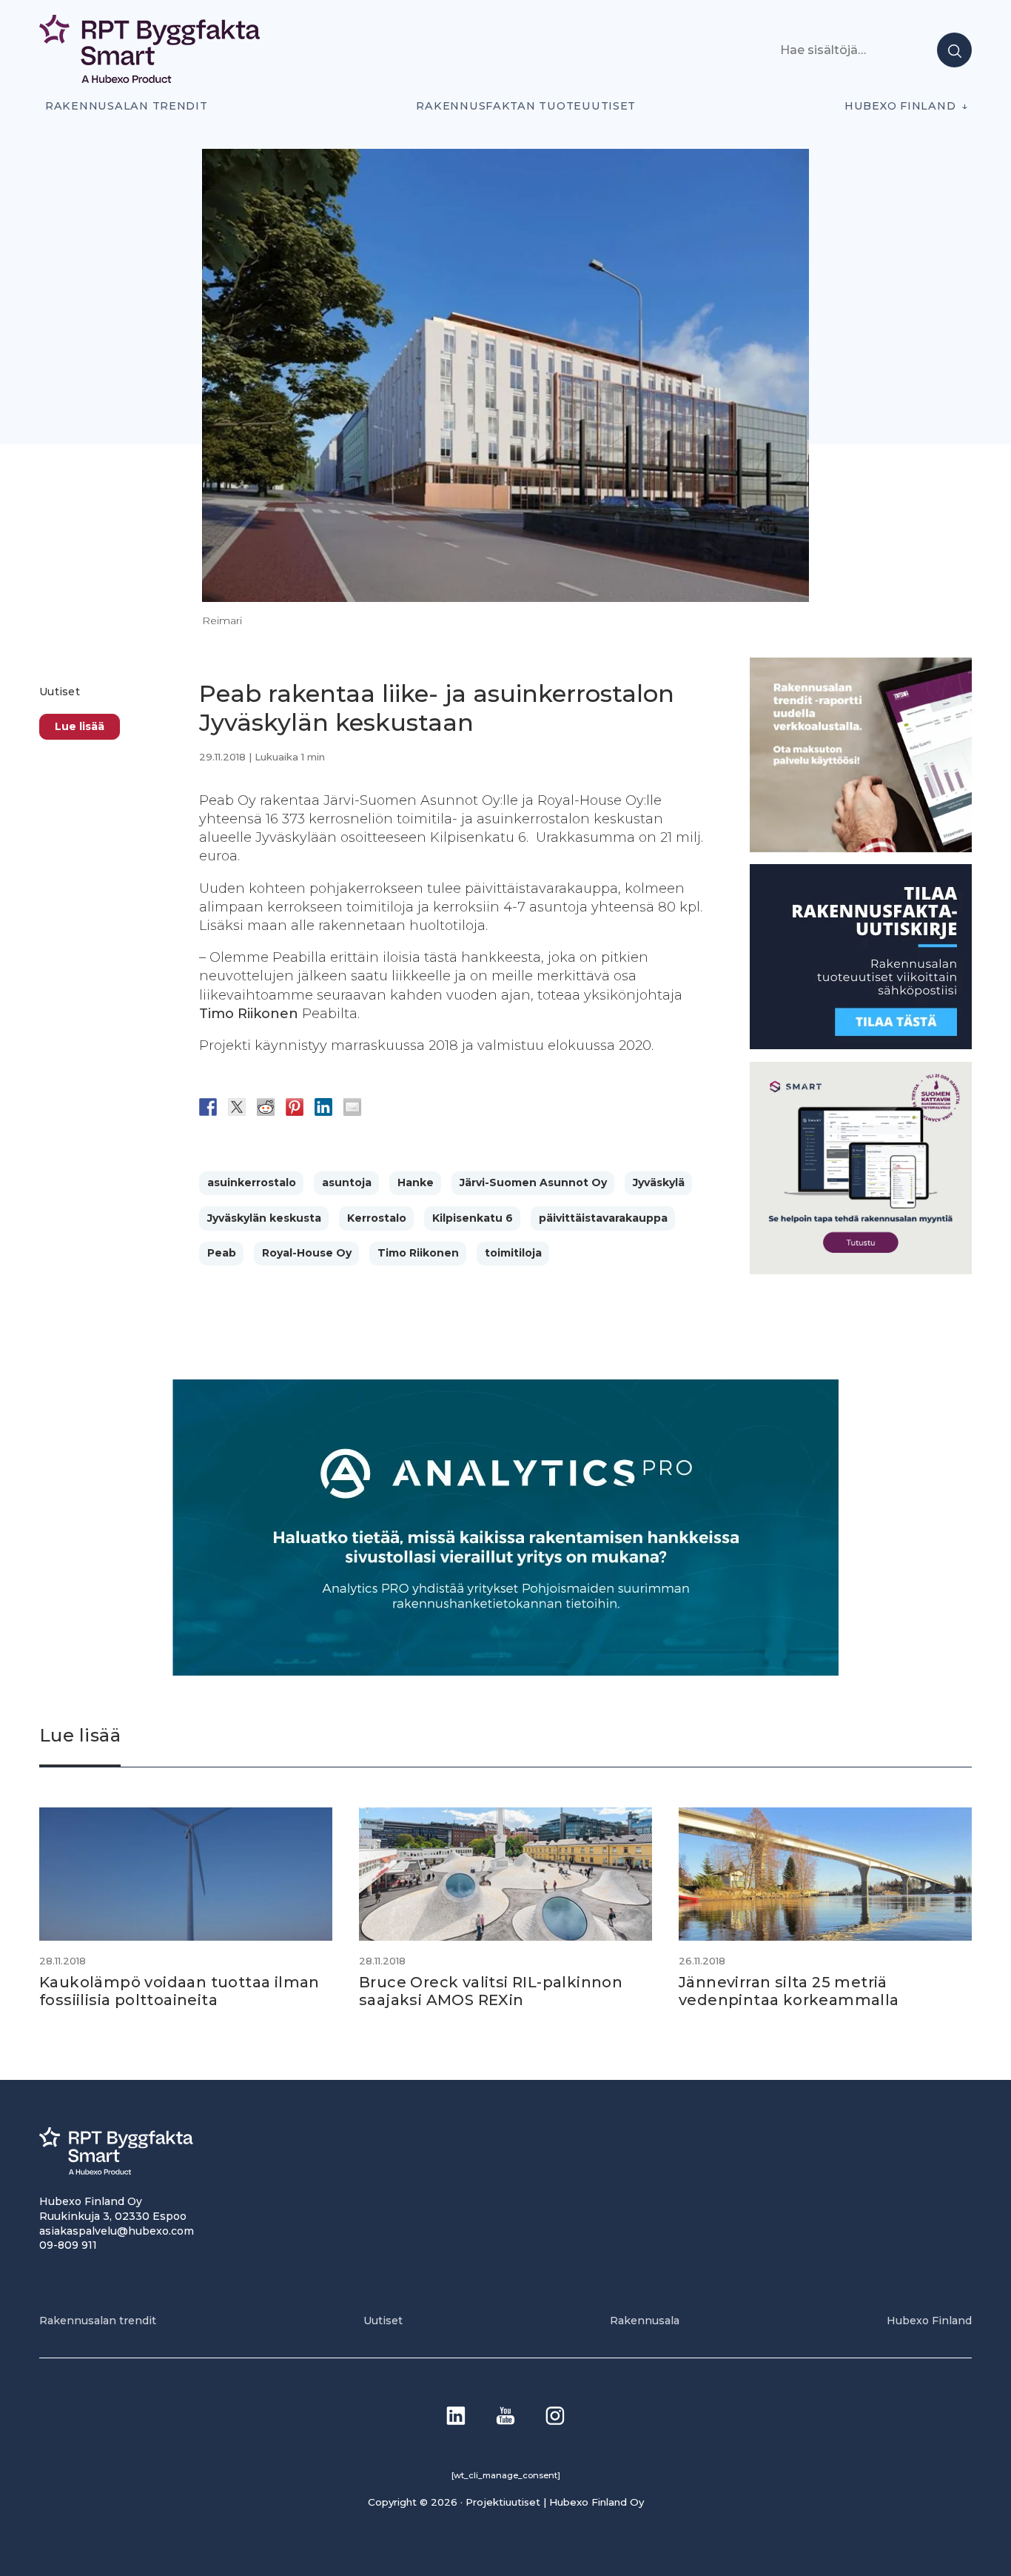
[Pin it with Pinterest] (295, 1107)
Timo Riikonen (418, 1253)
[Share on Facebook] (208, 1107)
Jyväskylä (659, 1182)
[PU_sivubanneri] (861, 848)
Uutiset (60, 692)
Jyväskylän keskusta (264, 1218)
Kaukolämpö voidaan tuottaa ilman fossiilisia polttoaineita (179, 1991)
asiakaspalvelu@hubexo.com (117, 2231)
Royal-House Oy (307, 1253)
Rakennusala (645, 2321)
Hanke (416, 1182)
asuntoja (347, 1182)
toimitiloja (513, 1253)
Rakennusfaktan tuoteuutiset (526, 106)
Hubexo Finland (900, 106)
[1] (861, 1045)
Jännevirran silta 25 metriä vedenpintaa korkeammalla (789, 1991)
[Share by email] (352, 1107)
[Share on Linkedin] (323, 1107)
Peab (222, 1253)
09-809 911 (68, 2245)
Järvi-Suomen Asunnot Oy (533, 1182)
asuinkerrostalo (252, 1182)
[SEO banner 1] (861, 1270)
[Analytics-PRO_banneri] (505, 1672)
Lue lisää (80, 726)
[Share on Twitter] (237, 1107)
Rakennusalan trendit (127, 106)
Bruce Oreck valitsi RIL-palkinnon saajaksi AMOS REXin (491, 1991)
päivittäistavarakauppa (603, 1218)
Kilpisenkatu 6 (473, 1218)
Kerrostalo (377, 1218)
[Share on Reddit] (266, 1107)
